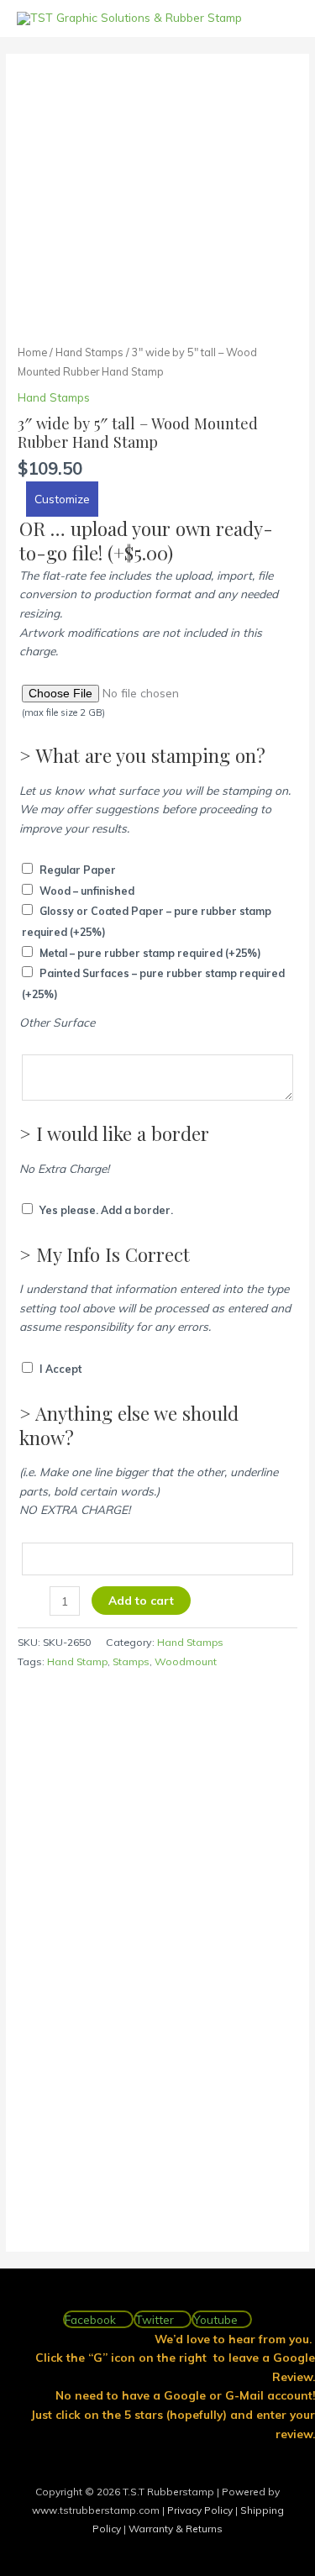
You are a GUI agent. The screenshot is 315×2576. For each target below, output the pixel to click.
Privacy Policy (201, 2510)
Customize (62, 499)
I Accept (60, 1369)
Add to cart (141, 1600)
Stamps (131, 1661)
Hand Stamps (89, 352)
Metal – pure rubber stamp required (150, 953)
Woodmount (186, 1661)
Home (32, 352)
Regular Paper (78, 870)
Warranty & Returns (176, 2529)
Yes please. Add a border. (106, 1210)
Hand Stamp (77, 1661)
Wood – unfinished (87, 891)
